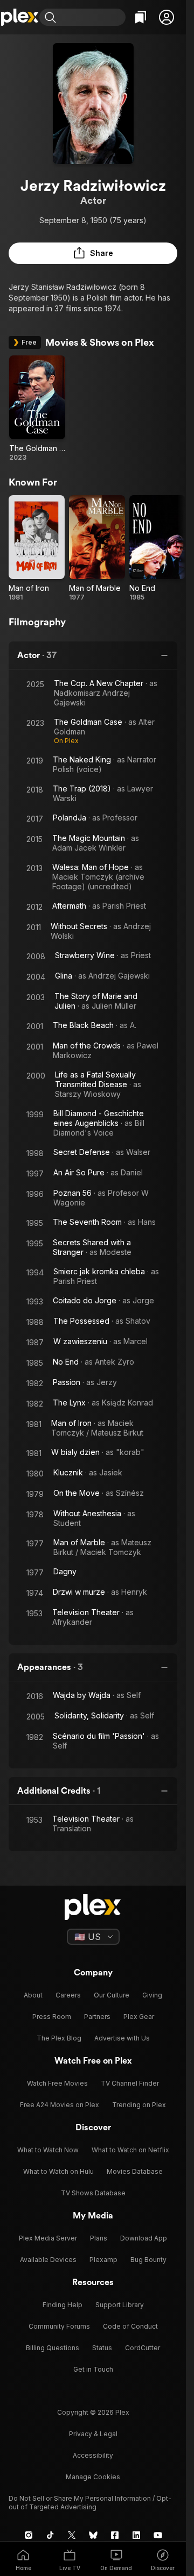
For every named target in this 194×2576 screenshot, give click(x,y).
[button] (167, 17)
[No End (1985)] (157, 548)
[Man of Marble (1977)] (97, 548)
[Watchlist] (141, 17)
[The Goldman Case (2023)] (37, 409)
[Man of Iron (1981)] (37, 548)
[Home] (20, 17)
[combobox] (92, 17)
